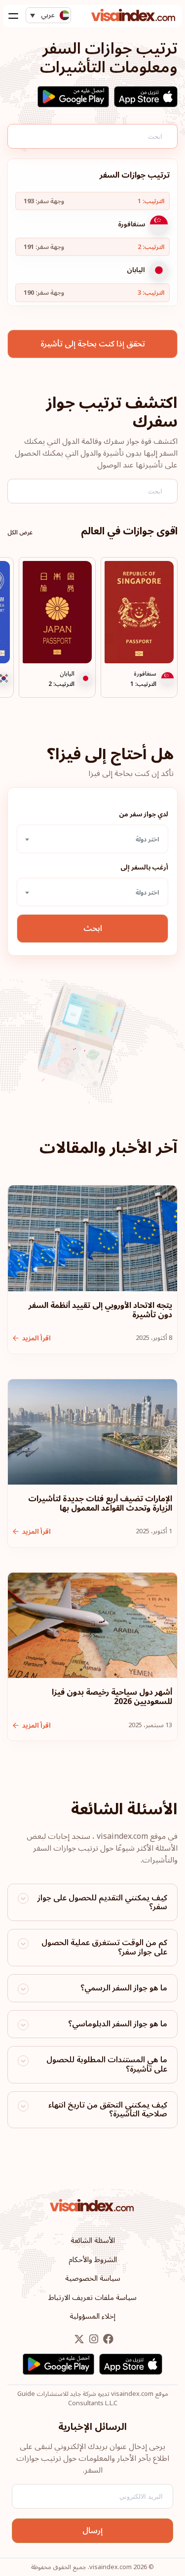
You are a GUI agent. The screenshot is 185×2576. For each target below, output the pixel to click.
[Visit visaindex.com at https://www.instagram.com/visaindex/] (93, 2340)
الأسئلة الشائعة (93, 2240)
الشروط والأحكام (93, 2260)
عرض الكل (20, 533)
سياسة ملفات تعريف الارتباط (92, 2297)
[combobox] (92, 839)
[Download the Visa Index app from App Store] (146, 97)
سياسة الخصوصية (93, 2278)
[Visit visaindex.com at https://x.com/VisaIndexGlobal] (79, 2340)
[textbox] (92, 839)
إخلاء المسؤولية (92, 2316)
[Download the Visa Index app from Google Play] (73, 97)
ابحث (93, 929)
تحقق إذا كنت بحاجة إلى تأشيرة (93, 344)
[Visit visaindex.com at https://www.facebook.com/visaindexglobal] (107, 2340)
